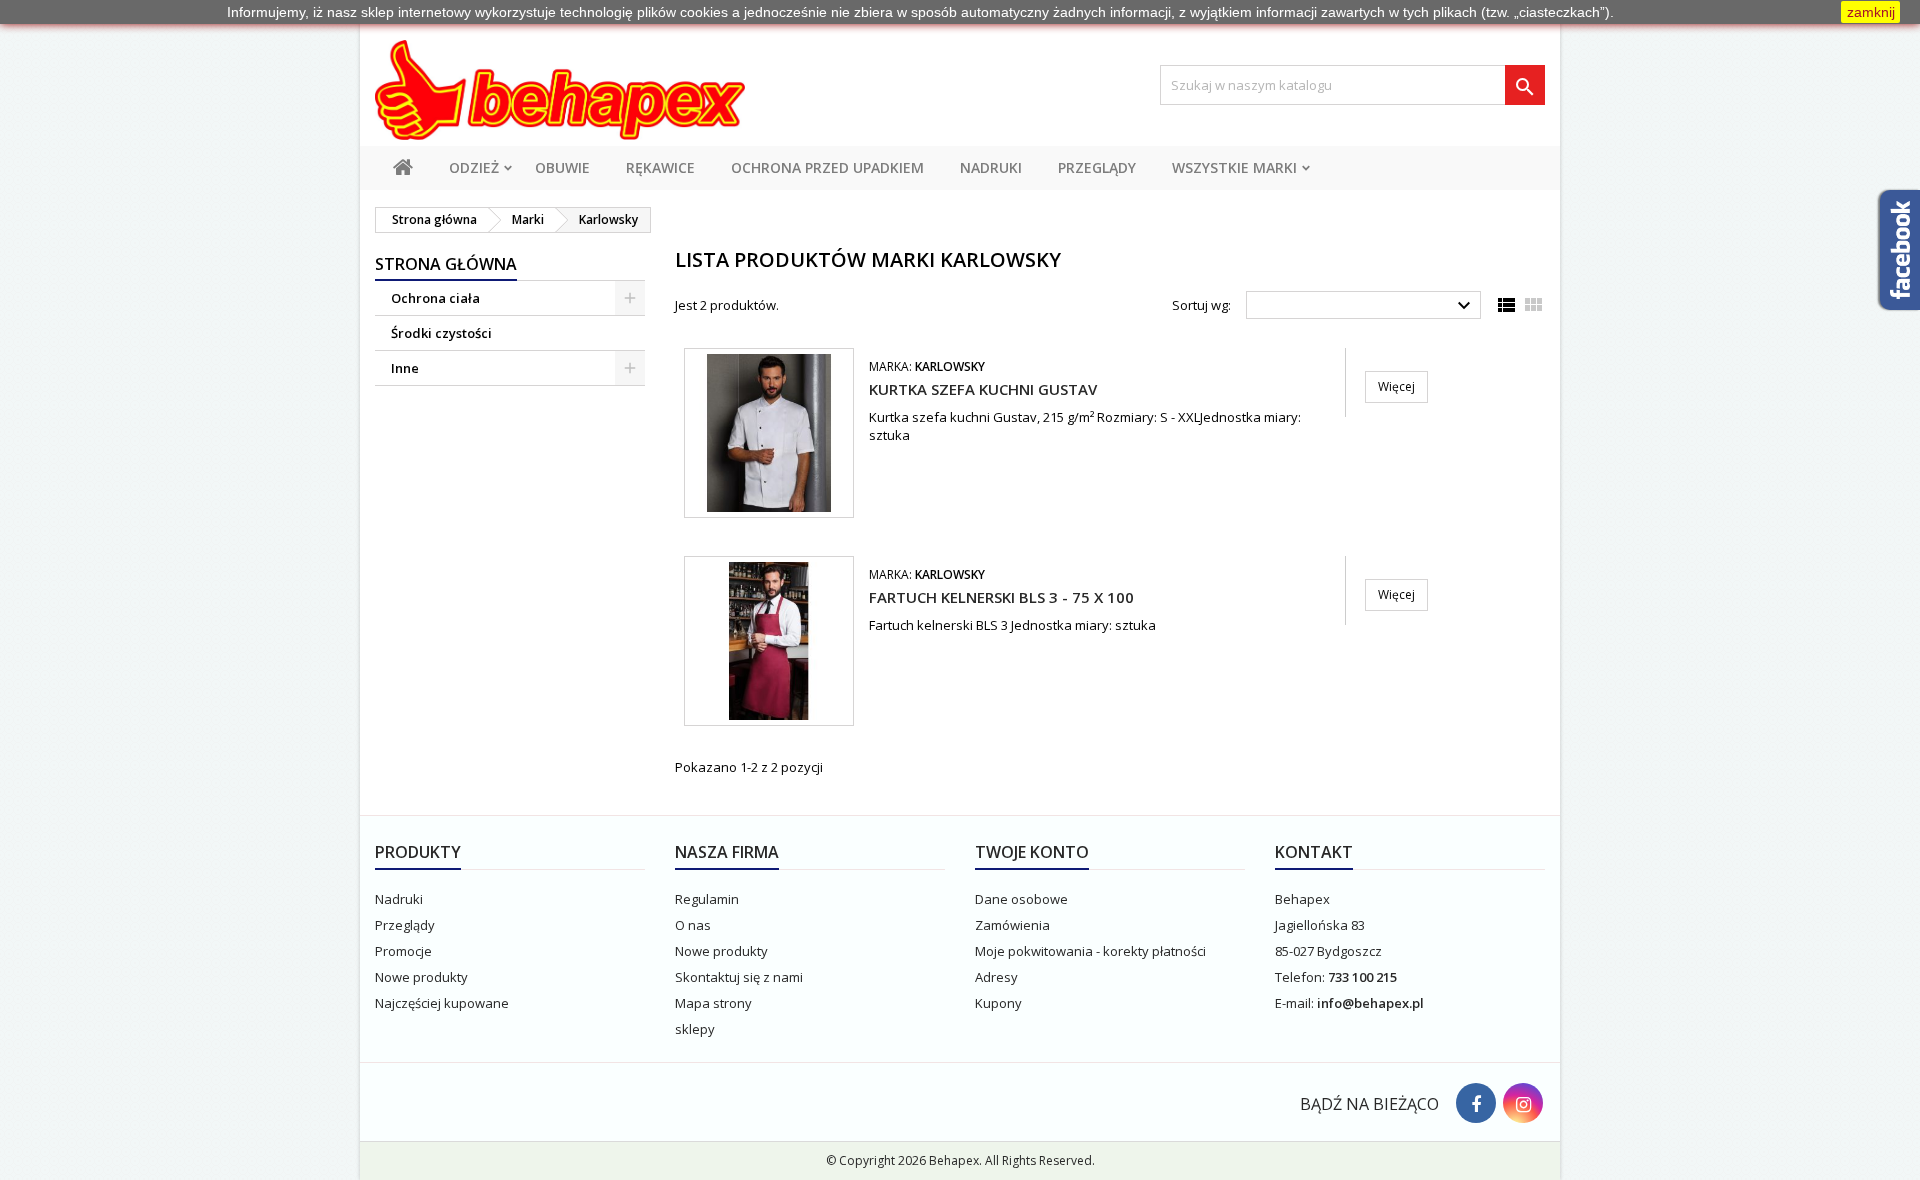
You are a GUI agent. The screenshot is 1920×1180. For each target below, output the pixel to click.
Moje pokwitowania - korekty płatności (1090, 951)
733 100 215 (1362, 977)
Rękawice (660, 167)
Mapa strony (713, 1003)
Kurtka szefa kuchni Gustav (983, 389)
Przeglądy (1097, 167)
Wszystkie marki (1234, 167)
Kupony (998, 1003)
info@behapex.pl (1370, 1003)
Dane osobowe (1021, 899)
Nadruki (991, 167)
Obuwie (562, 167)
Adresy (996, 977)
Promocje (403, 951)
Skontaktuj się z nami (739, 977)
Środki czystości (441, 333)
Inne (405, 368)
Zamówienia (1012, 925)
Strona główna (446, 264)
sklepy (695, 1029)
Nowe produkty (421, 977)
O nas (693, 925)
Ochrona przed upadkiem (827, 167)
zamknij (1871, 12)
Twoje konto (1032, 852)
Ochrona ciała (435, 298)
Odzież (474, 167)
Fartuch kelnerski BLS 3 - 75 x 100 (1001, 597)
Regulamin (707, 899)
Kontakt (1314, 852)
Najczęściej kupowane (442, 1003)
